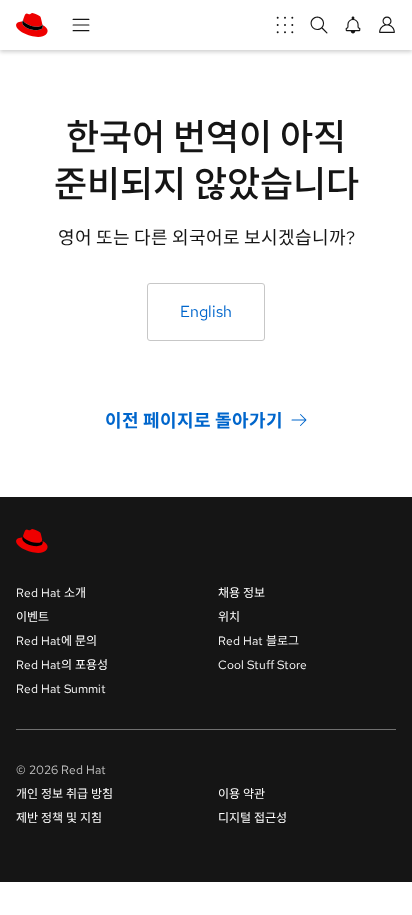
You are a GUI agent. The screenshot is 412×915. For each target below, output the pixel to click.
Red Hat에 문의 (56, 641)
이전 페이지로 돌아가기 (194, 419)
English (206, 311)
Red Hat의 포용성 (62, 665)
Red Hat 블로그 (258, 641)
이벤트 (32, 617)
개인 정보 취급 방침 (64, 794)
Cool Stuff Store (262, 665)
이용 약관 (241, 794)
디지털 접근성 (252, 818)
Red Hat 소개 (51, 593)
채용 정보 (241, 593)
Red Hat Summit (61, 689)
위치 (229, 617)
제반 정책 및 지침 (59, 818)
